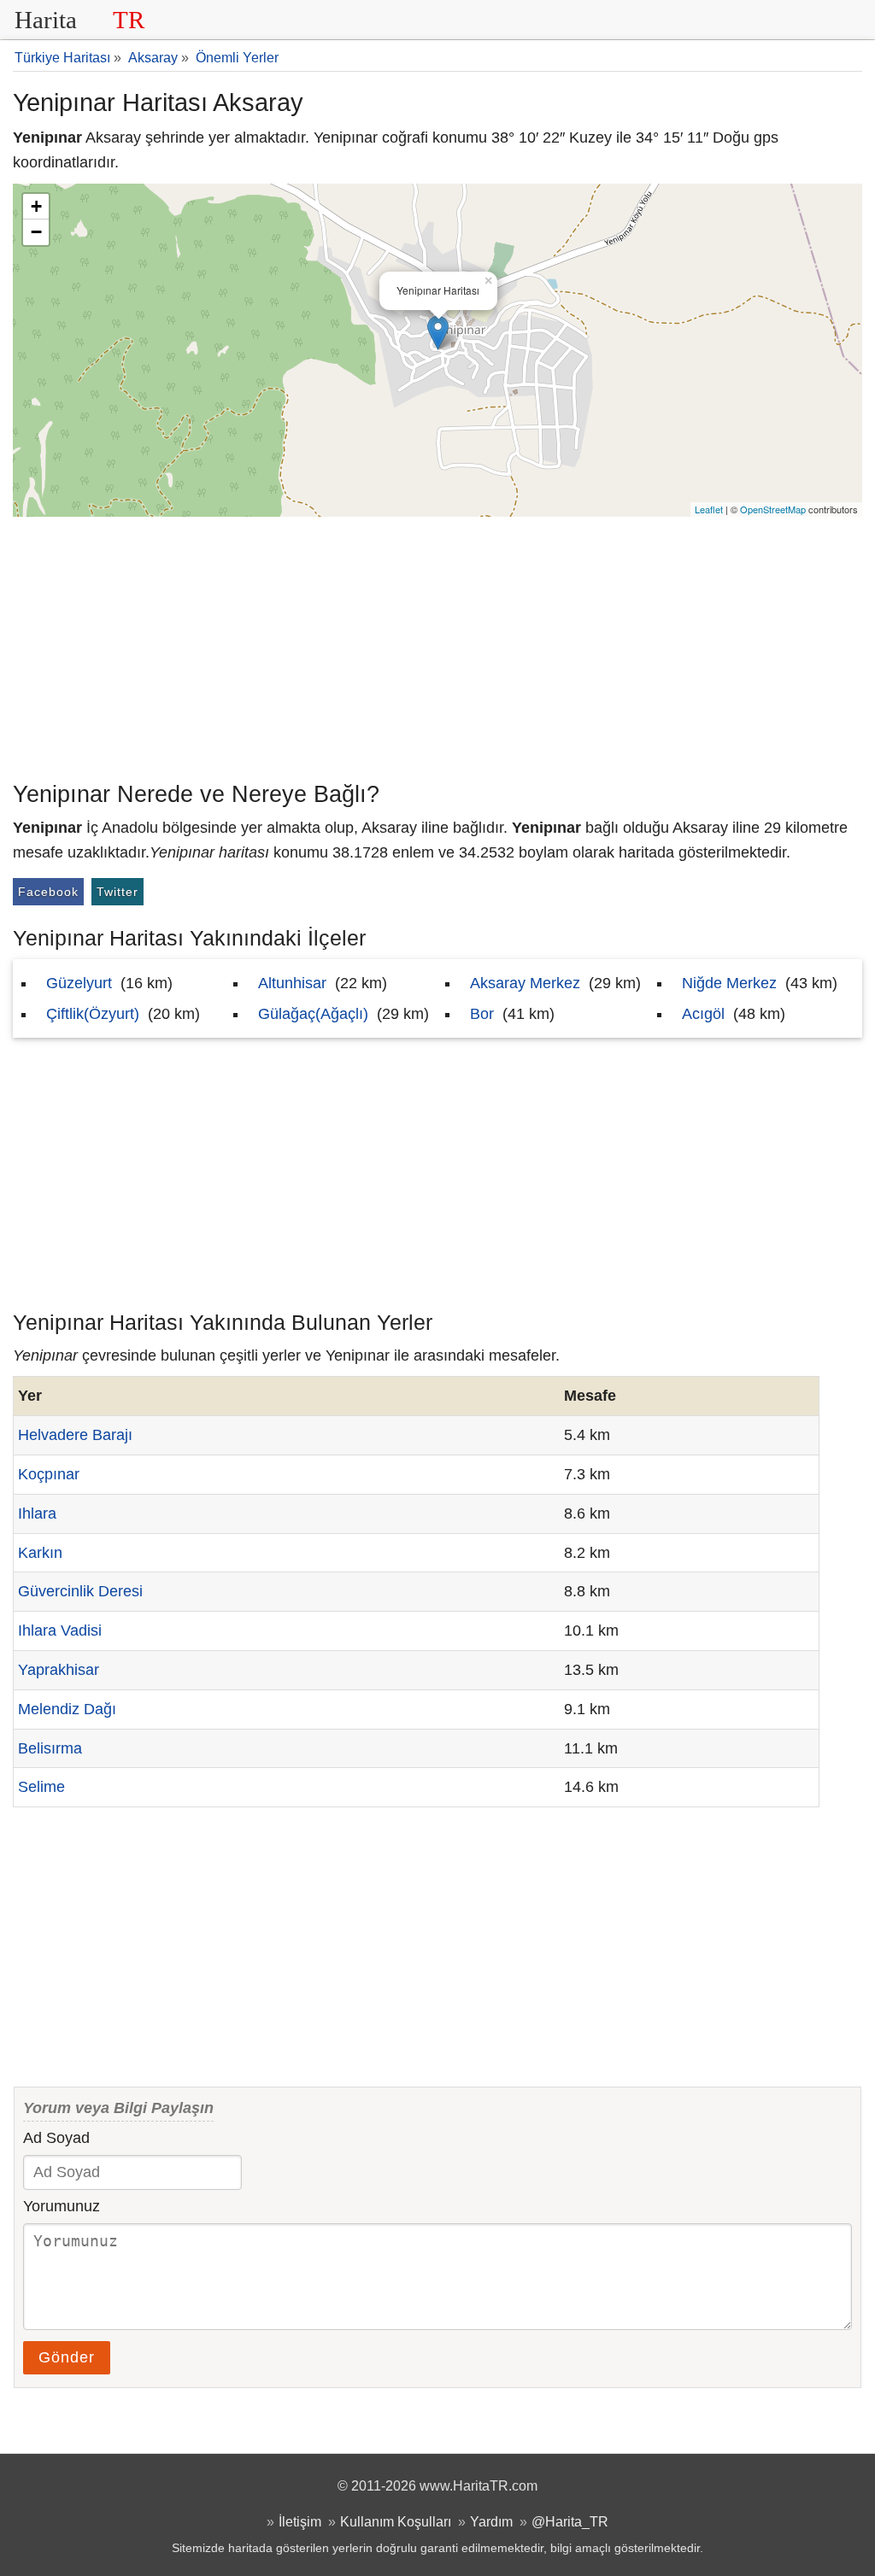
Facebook (48, 892)
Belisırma (50, 1748)
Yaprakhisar (59, 1670)
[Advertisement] (437, 645)
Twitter (117, 892)
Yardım (491, 2521)
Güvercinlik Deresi (80, 1591)
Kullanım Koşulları (396, 2521)
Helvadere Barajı (75, 1435)
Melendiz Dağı (67, 1709)
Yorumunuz (62, 2206)
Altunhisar (292, 983)
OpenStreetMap (773, 509)
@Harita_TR (570, 2521)
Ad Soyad (56, 2138)
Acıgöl (703, 1014)
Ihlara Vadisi (60, 1630)
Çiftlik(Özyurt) (93, 1014)
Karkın (40, 1553)
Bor (482, 1014)
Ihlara (37, 1513)
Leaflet (709, 509)
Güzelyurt (79, 983)
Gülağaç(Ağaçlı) (313, 1014)
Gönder (67, 2357)
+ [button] (36, 206)
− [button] (36, 232)
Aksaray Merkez (525, 983)
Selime (41, 1787)
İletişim (300, 2521)
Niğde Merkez (729, 983)
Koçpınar (49, 1474)
